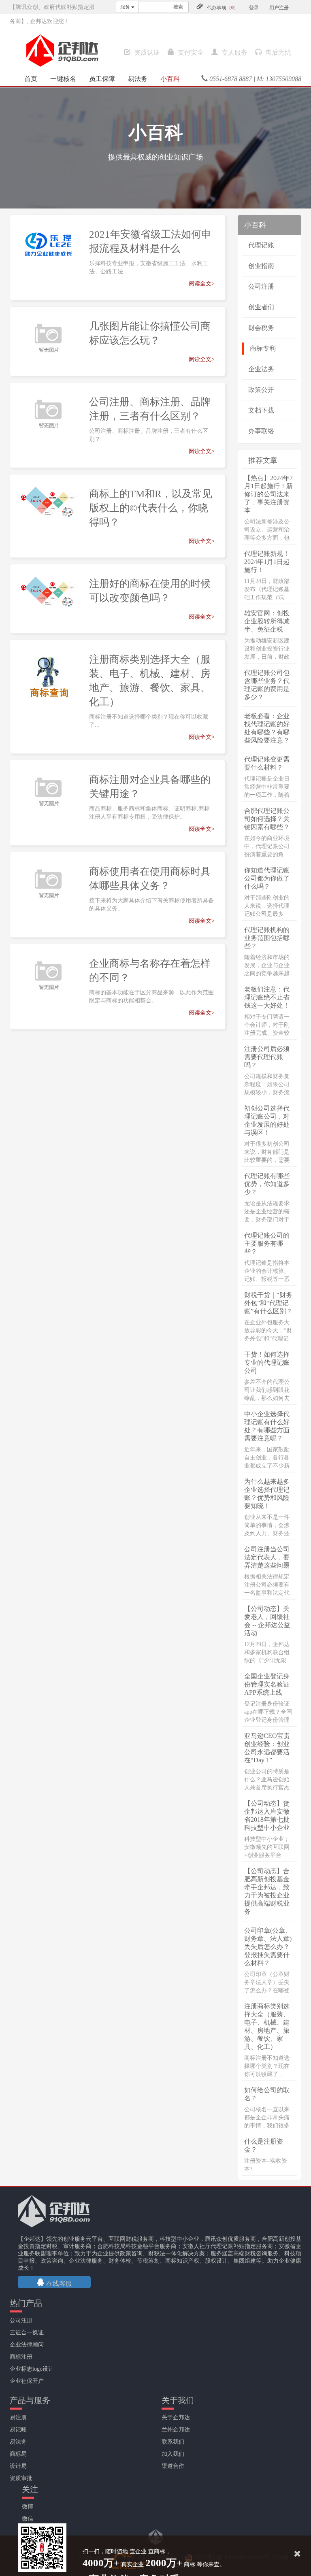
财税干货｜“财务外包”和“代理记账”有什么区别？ (268, 1303)
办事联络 (261, 431)
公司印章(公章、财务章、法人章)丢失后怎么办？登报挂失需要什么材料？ (268, 1947)
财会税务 (261, 328)
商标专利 (263, 348)
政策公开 (261, 390)
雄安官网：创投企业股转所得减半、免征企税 (267, 621)
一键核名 (63, 79)
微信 (28, 2519)
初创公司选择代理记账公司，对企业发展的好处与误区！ (267, 1120)
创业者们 (261, 307)
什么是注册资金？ (264, 2145)
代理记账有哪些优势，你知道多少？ (267, 1184)
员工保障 (102, 79)
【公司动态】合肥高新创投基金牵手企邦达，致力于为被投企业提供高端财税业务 (267, 1891)
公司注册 (261, 286)
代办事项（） (223, 8)
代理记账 (261, 245)
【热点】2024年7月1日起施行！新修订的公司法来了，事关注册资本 (268, 494)
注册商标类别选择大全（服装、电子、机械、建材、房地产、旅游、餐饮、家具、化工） (267, 2026)
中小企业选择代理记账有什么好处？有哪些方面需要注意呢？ (267, 1426)
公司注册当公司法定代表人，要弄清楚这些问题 (267, 1557)
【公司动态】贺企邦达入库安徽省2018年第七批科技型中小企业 (267, 1816)
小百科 (170, 79)
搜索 (178, 7)
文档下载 (261, 410)
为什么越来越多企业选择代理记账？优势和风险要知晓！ (267, 1494)
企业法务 (261, 369)
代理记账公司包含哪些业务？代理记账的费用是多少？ (267, 685)
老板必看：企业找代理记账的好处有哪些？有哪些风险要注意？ (267, 728)
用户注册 (279, 8)
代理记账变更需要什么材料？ (267, 763)
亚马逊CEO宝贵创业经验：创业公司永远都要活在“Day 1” (267, 1748)
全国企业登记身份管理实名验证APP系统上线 (267, 1684)
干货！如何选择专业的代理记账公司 (267, 1362)
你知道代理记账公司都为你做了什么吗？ (267, 878)
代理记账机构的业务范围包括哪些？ (267, 938)
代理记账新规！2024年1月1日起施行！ (267, 562)
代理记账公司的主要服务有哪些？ (267, 1243)
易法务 (138, 79)
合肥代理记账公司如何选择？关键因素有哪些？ (267, 819)
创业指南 (261, 266)
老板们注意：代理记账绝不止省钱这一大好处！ (267, 997)
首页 (31, 79)
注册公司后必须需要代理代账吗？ (267, 1057)
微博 (28, 2507)
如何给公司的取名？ (267, 2094)
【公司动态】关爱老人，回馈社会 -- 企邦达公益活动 (267, 1621)
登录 (254, 8)
